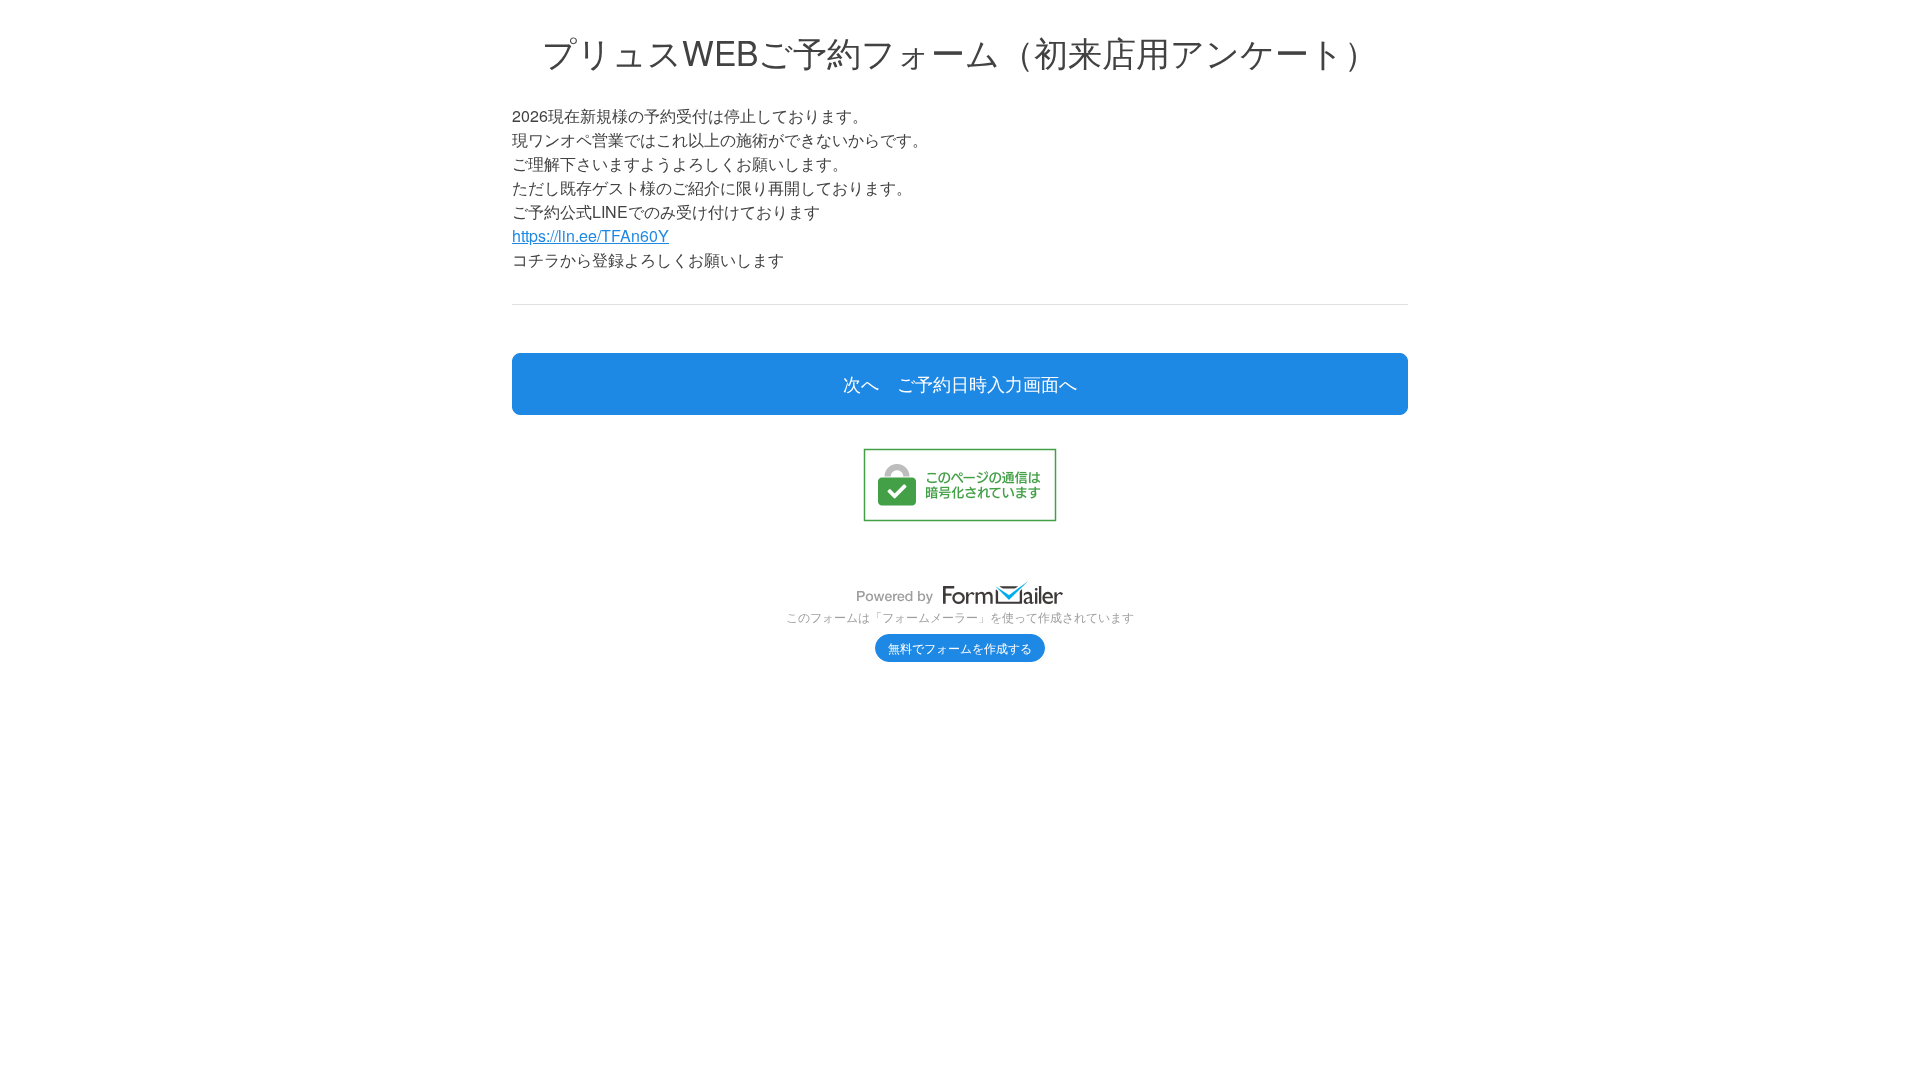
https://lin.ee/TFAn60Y (590, 235)
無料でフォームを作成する (960, 647)
